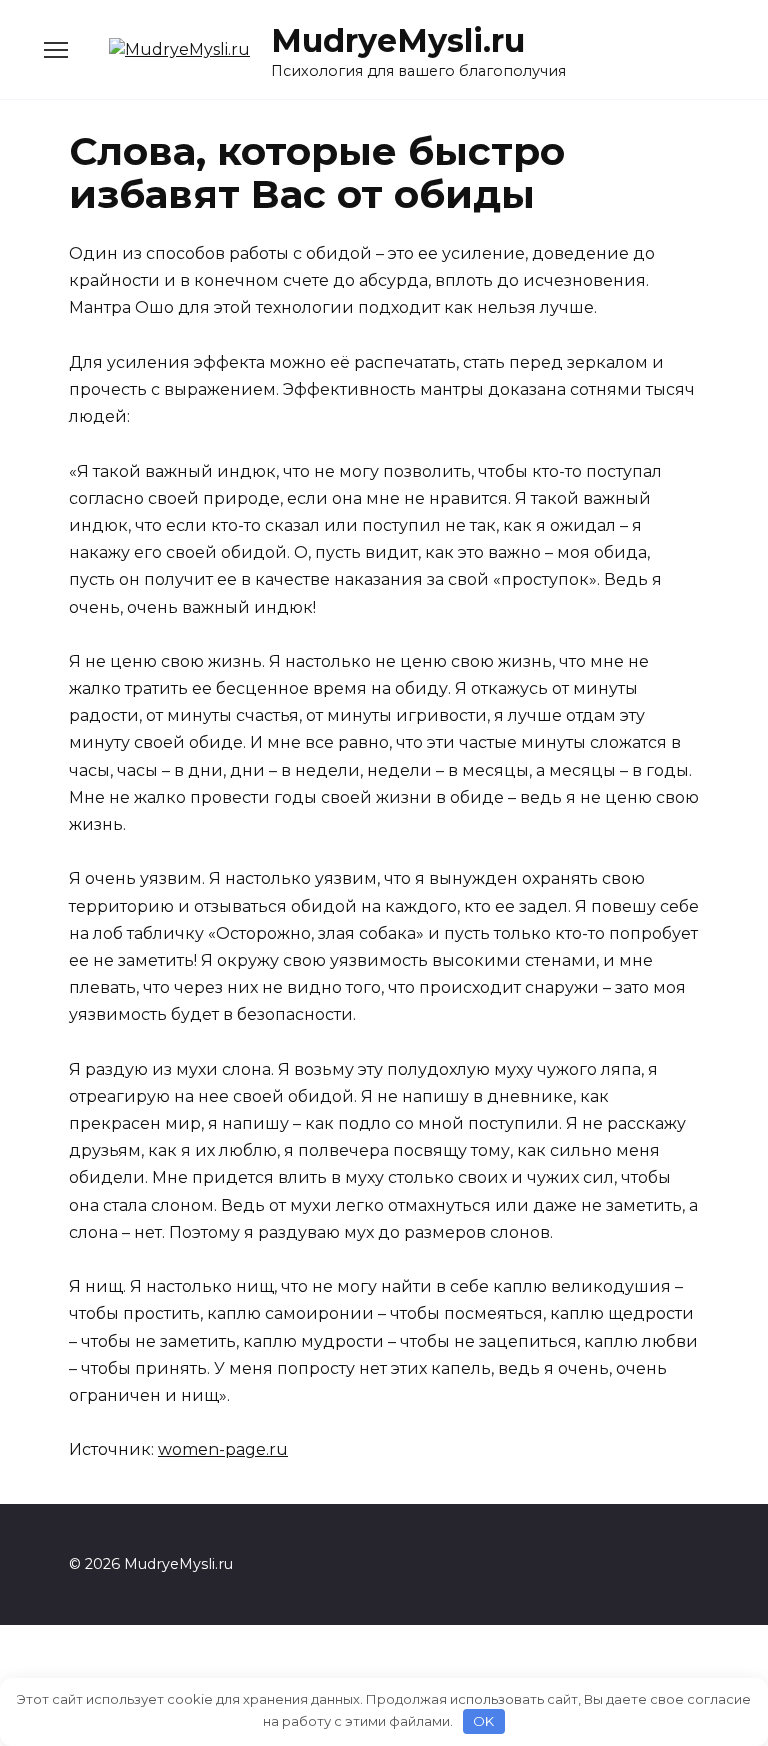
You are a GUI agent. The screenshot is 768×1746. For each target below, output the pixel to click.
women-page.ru (223, 1449)
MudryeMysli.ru (398, 40)
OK (483, 1721)
